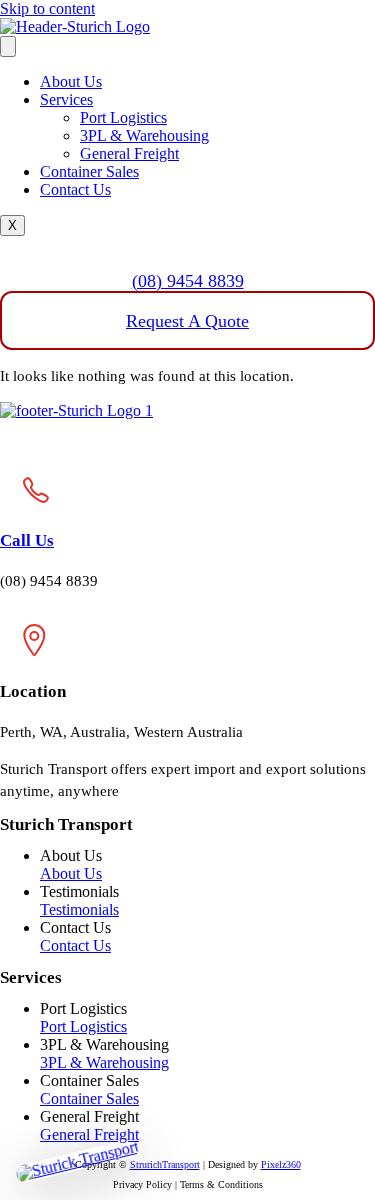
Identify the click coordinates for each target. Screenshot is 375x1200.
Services (66, 99)
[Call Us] (34, 518)
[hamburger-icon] (8, 46)
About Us (71, 81)
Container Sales (89, 171)
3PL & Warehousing (144, 135)
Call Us (27, 540)
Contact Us (75, 189)
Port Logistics (123, 117)
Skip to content (47, 8)
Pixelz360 (281, 1164)
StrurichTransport (165, 1164)
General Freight (129, 153)
